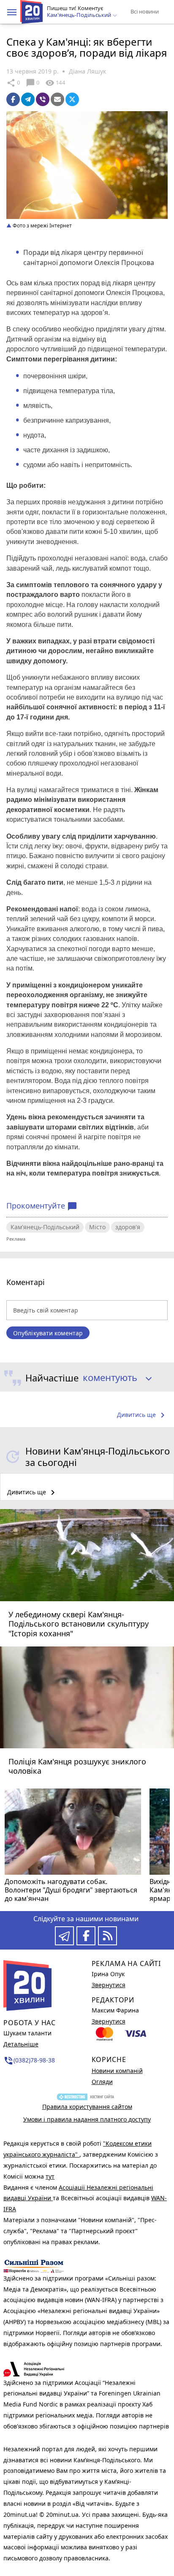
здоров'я (128, 1227)
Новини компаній (117, 2071)
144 (55, 83)
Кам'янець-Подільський (45, 1227)
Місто (97, 1227)
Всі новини (145, 11)
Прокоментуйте (42, 1206)
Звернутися (109, 1985)
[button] (12, 12)
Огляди (102, 2082)
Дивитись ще (142, 1415)
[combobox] (114, 1378)
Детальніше (21, 2044)
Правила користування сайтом (87, 2107)
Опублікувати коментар (48, 1333)
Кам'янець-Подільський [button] (80, 15)
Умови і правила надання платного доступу (87, 2119)
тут (50, 2176)
